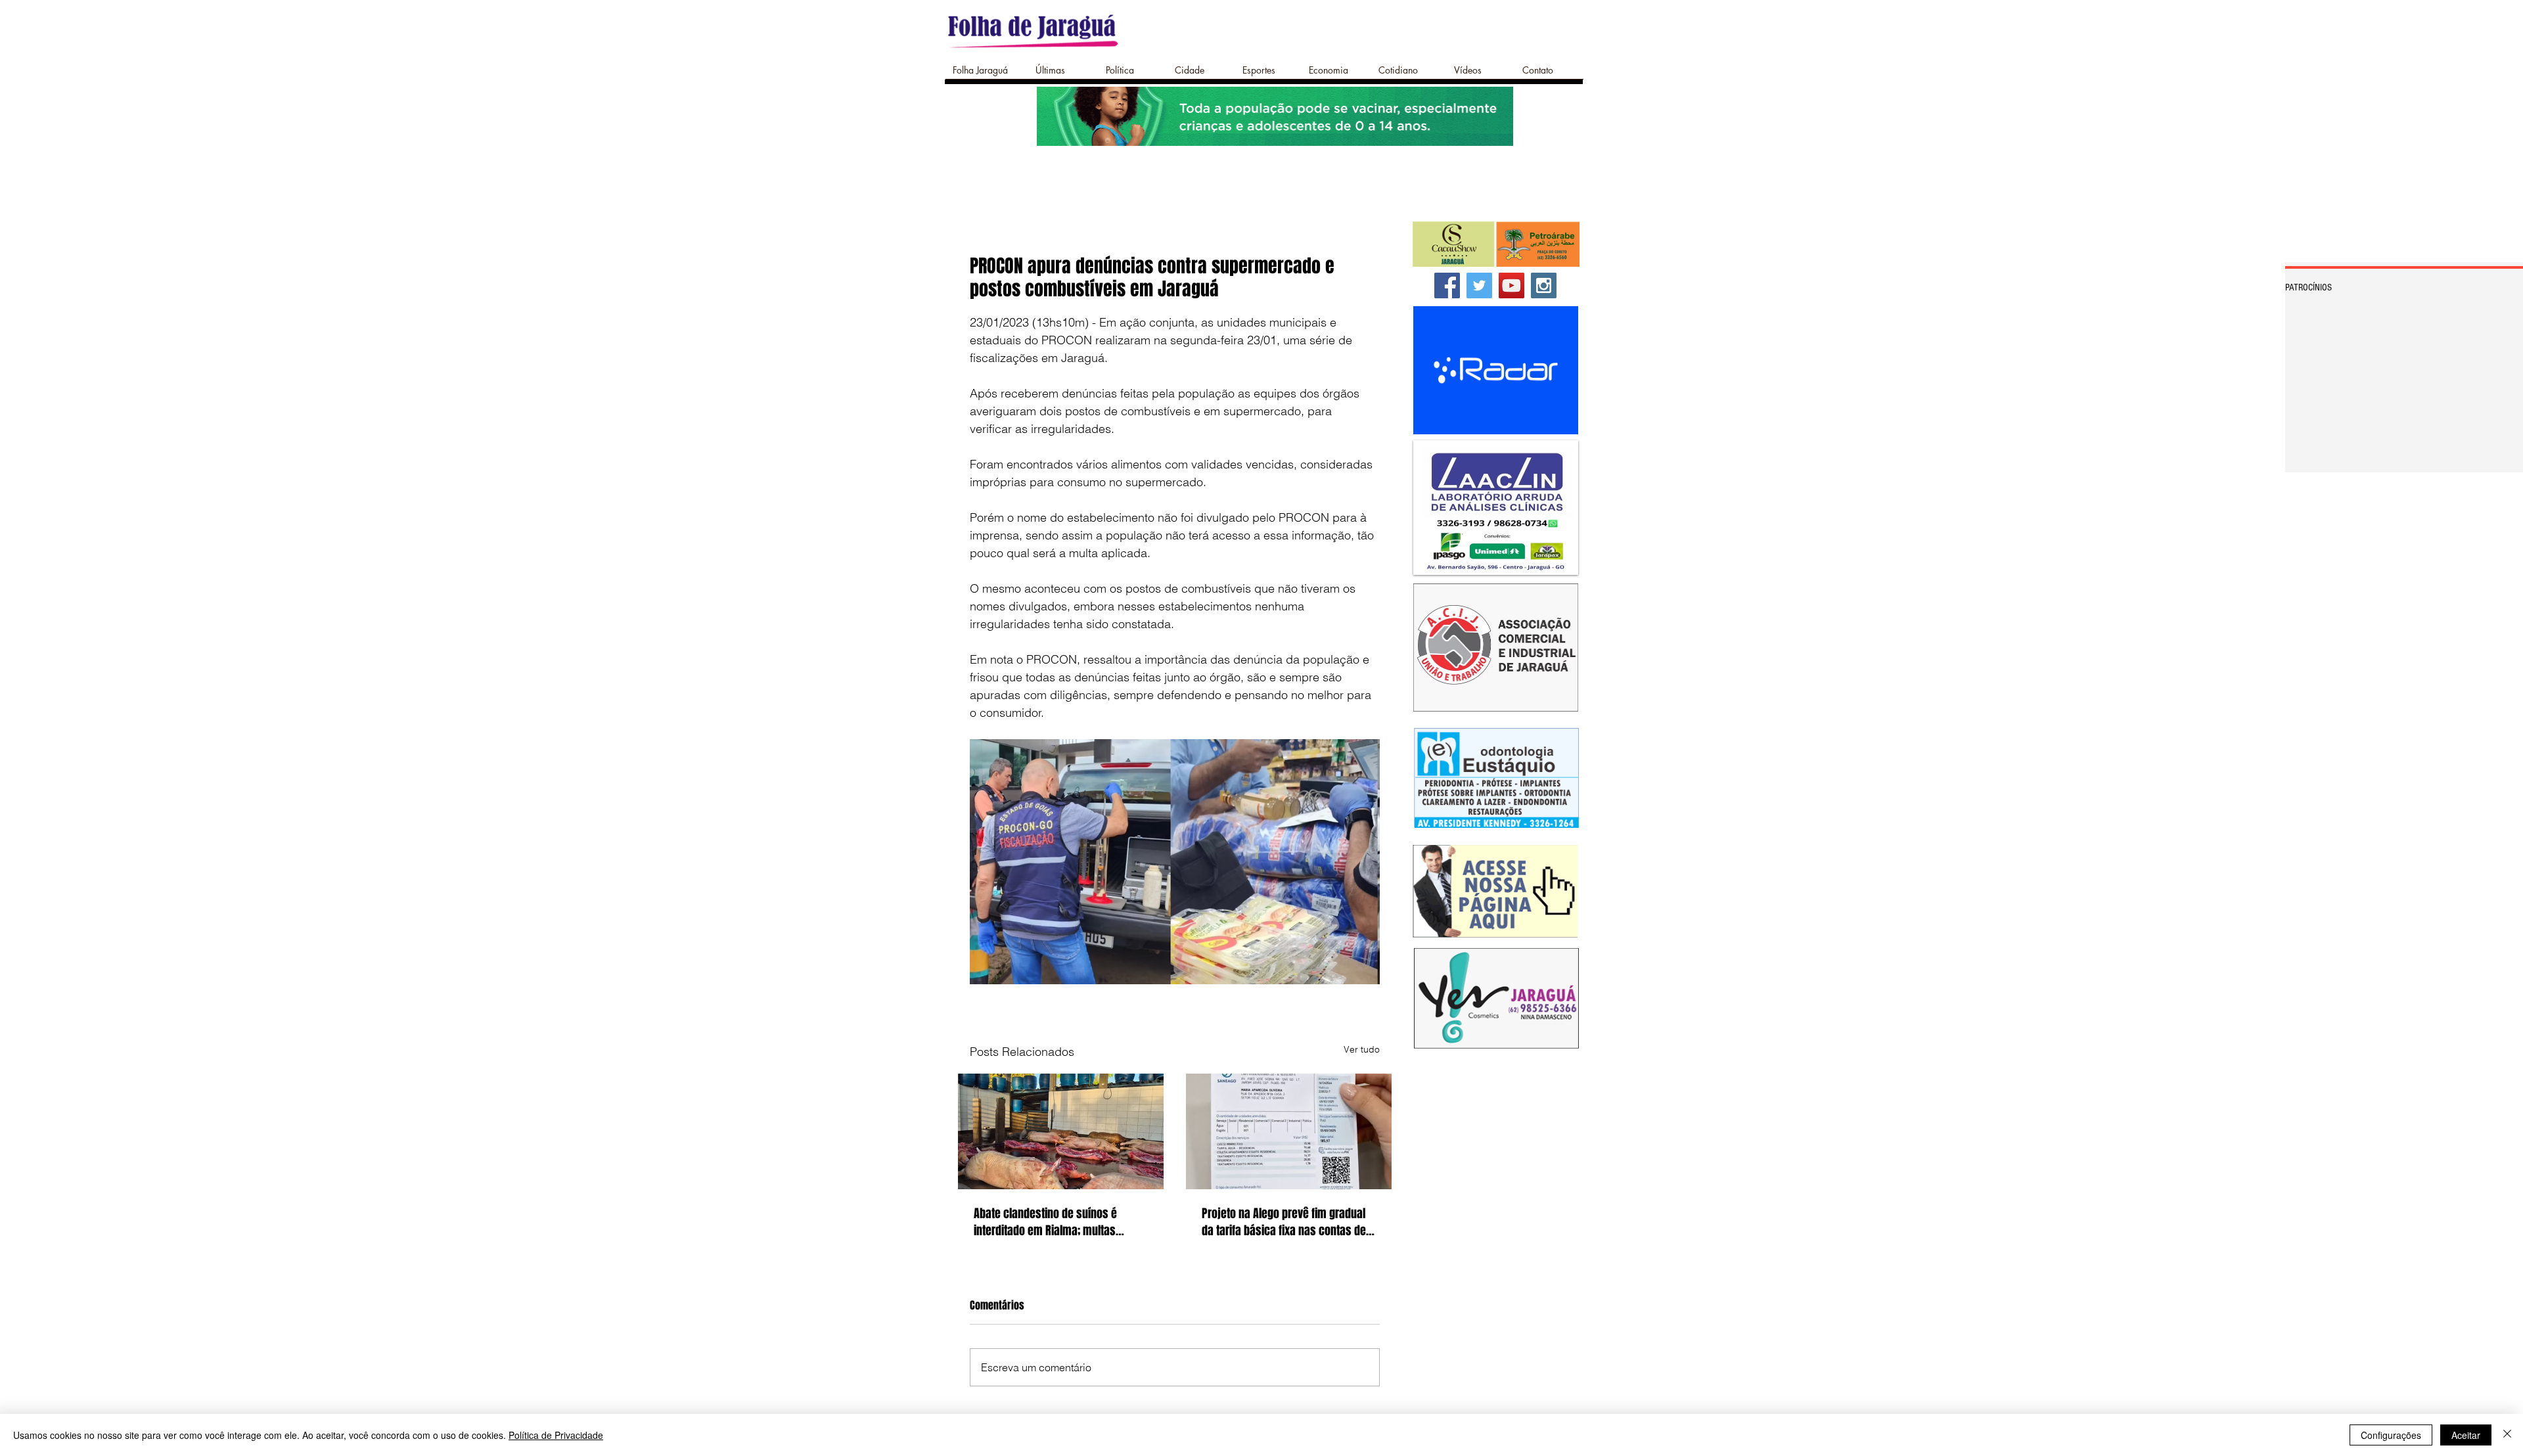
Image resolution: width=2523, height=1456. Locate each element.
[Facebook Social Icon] (1447, 285)
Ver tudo (1362, 1049)
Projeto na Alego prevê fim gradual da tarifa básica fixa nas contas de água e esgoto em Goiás (1284, 1222)
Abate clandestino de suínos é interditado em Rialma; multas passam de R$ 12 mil (1045, 1222)
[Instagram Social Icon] (1544, 285)
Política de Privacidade (556, 1435)
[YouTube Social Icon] (1512, 285)
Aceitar (2466, 1435)
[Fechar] (2507, 1435)
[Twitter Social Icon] (1479, 285)
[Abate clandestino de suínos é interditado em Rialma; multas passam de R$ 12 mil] (1061, 1131)
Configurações (2391, 1435)
